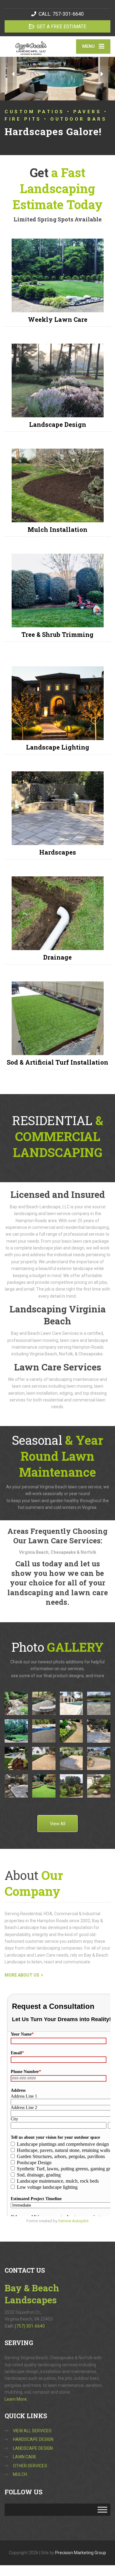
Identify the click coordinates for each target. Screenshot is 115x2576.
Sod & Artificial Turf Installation (57, 1062)
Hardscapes (58, 852)
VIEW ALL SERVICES (32, 2431)
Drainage (57, 957)
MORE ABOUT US (22, 1975)
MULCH (20, 2474)
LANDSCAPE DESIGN (33, 2448)
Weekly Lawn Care (58, 319)
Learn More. (16, 2399)
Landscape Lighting (58, 747)
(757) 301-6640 (30, 2326)
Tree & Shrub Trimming (57, 634)
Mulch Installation (57, 529)
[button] (13, 74)
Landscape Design (58, 424)
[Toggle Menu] (102, 2510)
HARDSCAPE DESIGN (33, 2439)
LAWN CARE (25, 2457)
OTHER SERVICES (30, 2466)
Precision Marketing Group (81, 2553)
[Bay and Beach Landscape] (31, 46)
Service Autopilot (73, 2221)
